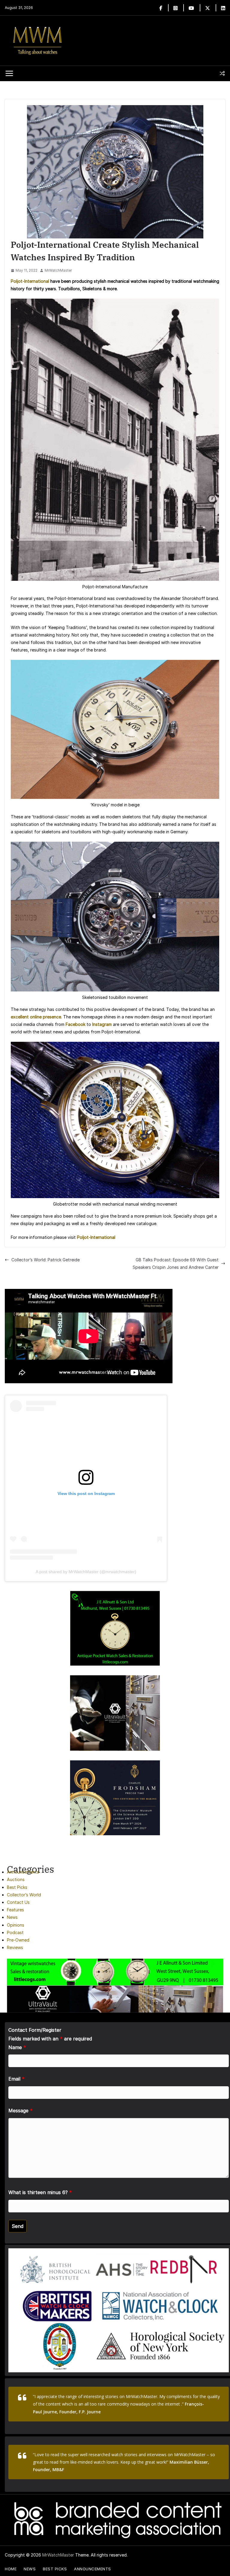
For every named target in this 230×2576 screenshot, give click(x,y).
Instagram (102, 1024)
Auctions (16, 1879)
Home (11, 2569)
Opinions (16, 1925)
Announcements (23, 1872)
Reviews (15, 1947)
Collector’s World (24, 1895)
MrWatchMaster (58, 270)
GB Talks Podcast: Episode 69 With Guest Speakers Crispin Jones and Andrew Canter (176, 1263)
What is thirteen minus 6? (40, 2192)
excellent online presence (36, 1017)
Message (21, 2111)
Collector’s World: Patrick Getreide (46, 1260)
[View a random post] (222, 73)
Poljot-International (30, 281)
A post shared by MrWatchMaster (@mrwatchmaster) (86, 1572)
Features (15, 1910)
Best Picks (17, 1887)
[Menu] (9, 73)
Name (17, 2047)
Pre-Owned (18, 1940)
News (12, 1917)
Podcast (15, 1932)
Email (16, 2079)
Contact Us (18, 1902)
